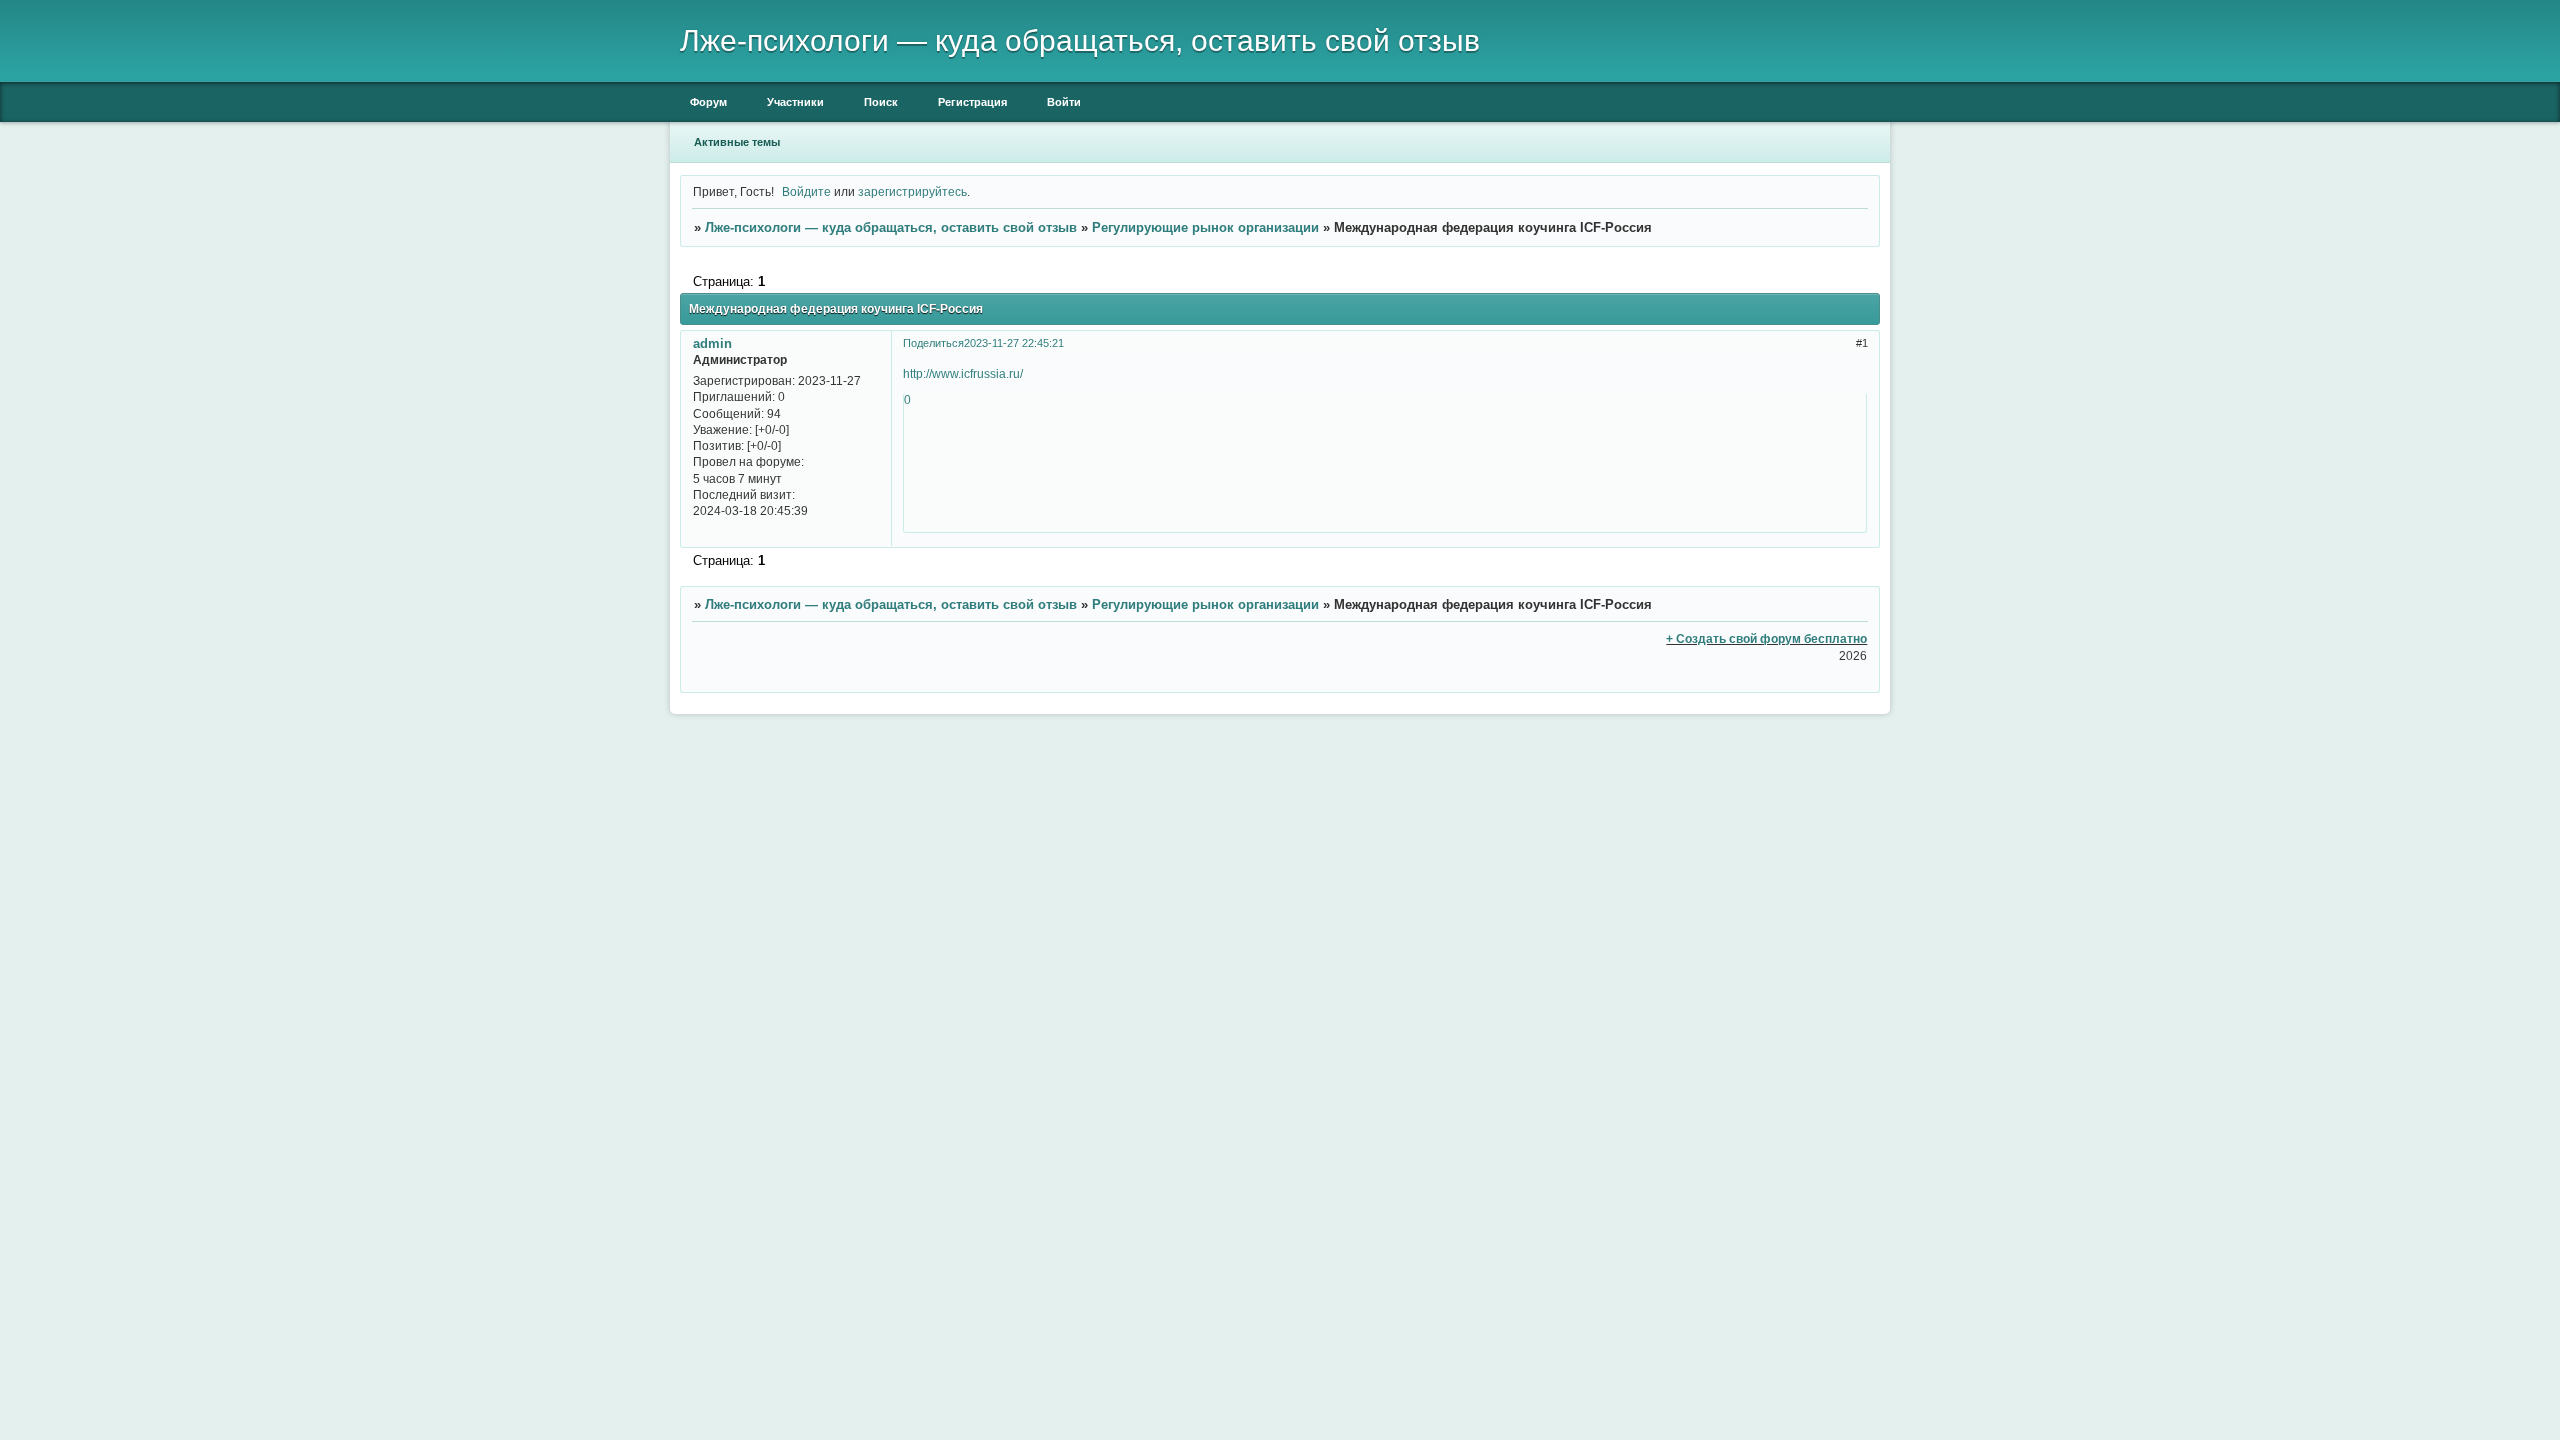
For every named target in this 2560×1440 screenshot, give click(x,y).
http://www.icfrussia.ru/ (963, 373)
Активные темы (737, 142)
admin (712, 343)
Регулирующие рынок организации (1205, 227)
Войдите (806, 191)
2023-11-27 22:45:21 (1014, 343)
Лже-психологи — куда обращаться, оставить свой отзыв (891, 227)
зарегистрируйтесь (912, 191)
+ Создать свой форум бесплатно (1766, 638)
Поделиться (933, 343)
